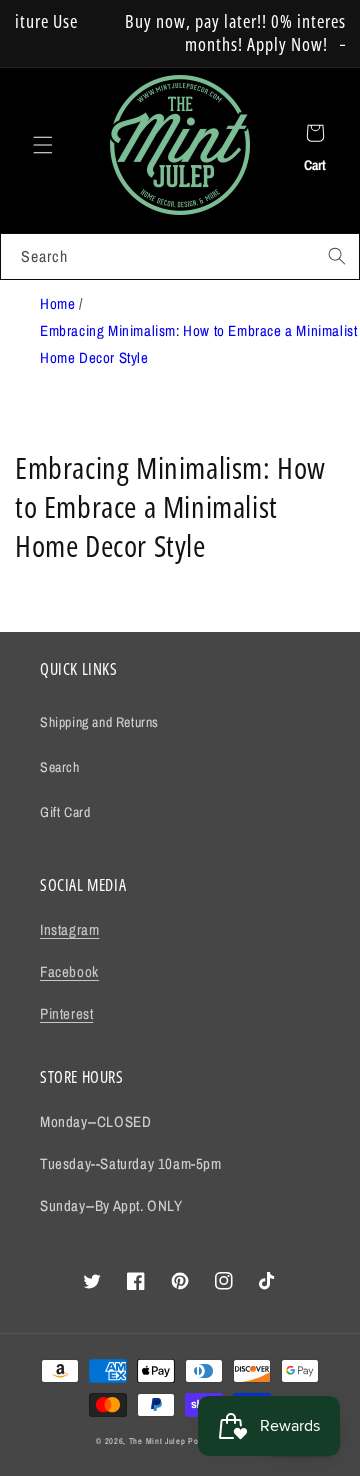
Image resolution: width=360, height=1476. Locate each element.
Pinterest (66, 1013)
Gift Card (65, 812)
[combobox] (180, 256)
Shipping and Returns (99, 722)
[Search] (337, 256)
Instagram (69, 929)
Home (57, 303)
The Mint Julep (157, 1441)
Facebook (69, 971)
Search (60, 767)
